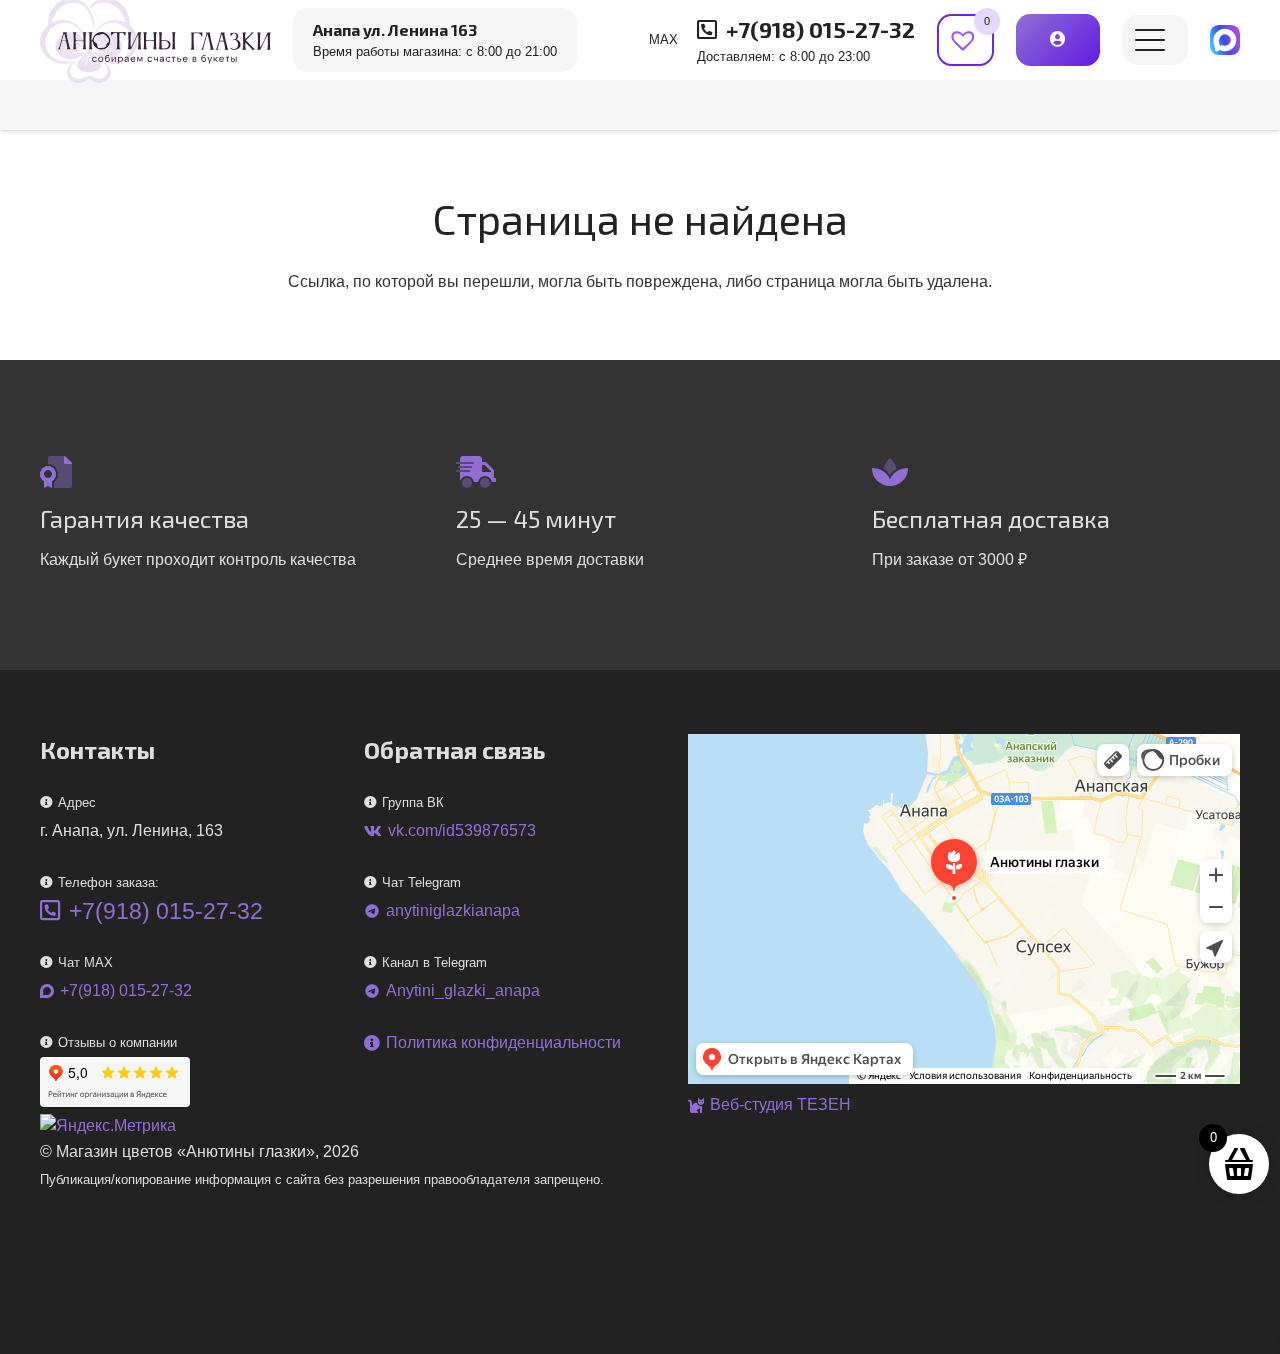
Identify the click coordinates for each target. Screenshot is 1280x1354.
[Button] (1057, 39)
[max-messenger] (1225, 40)
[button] (1150, 40)
